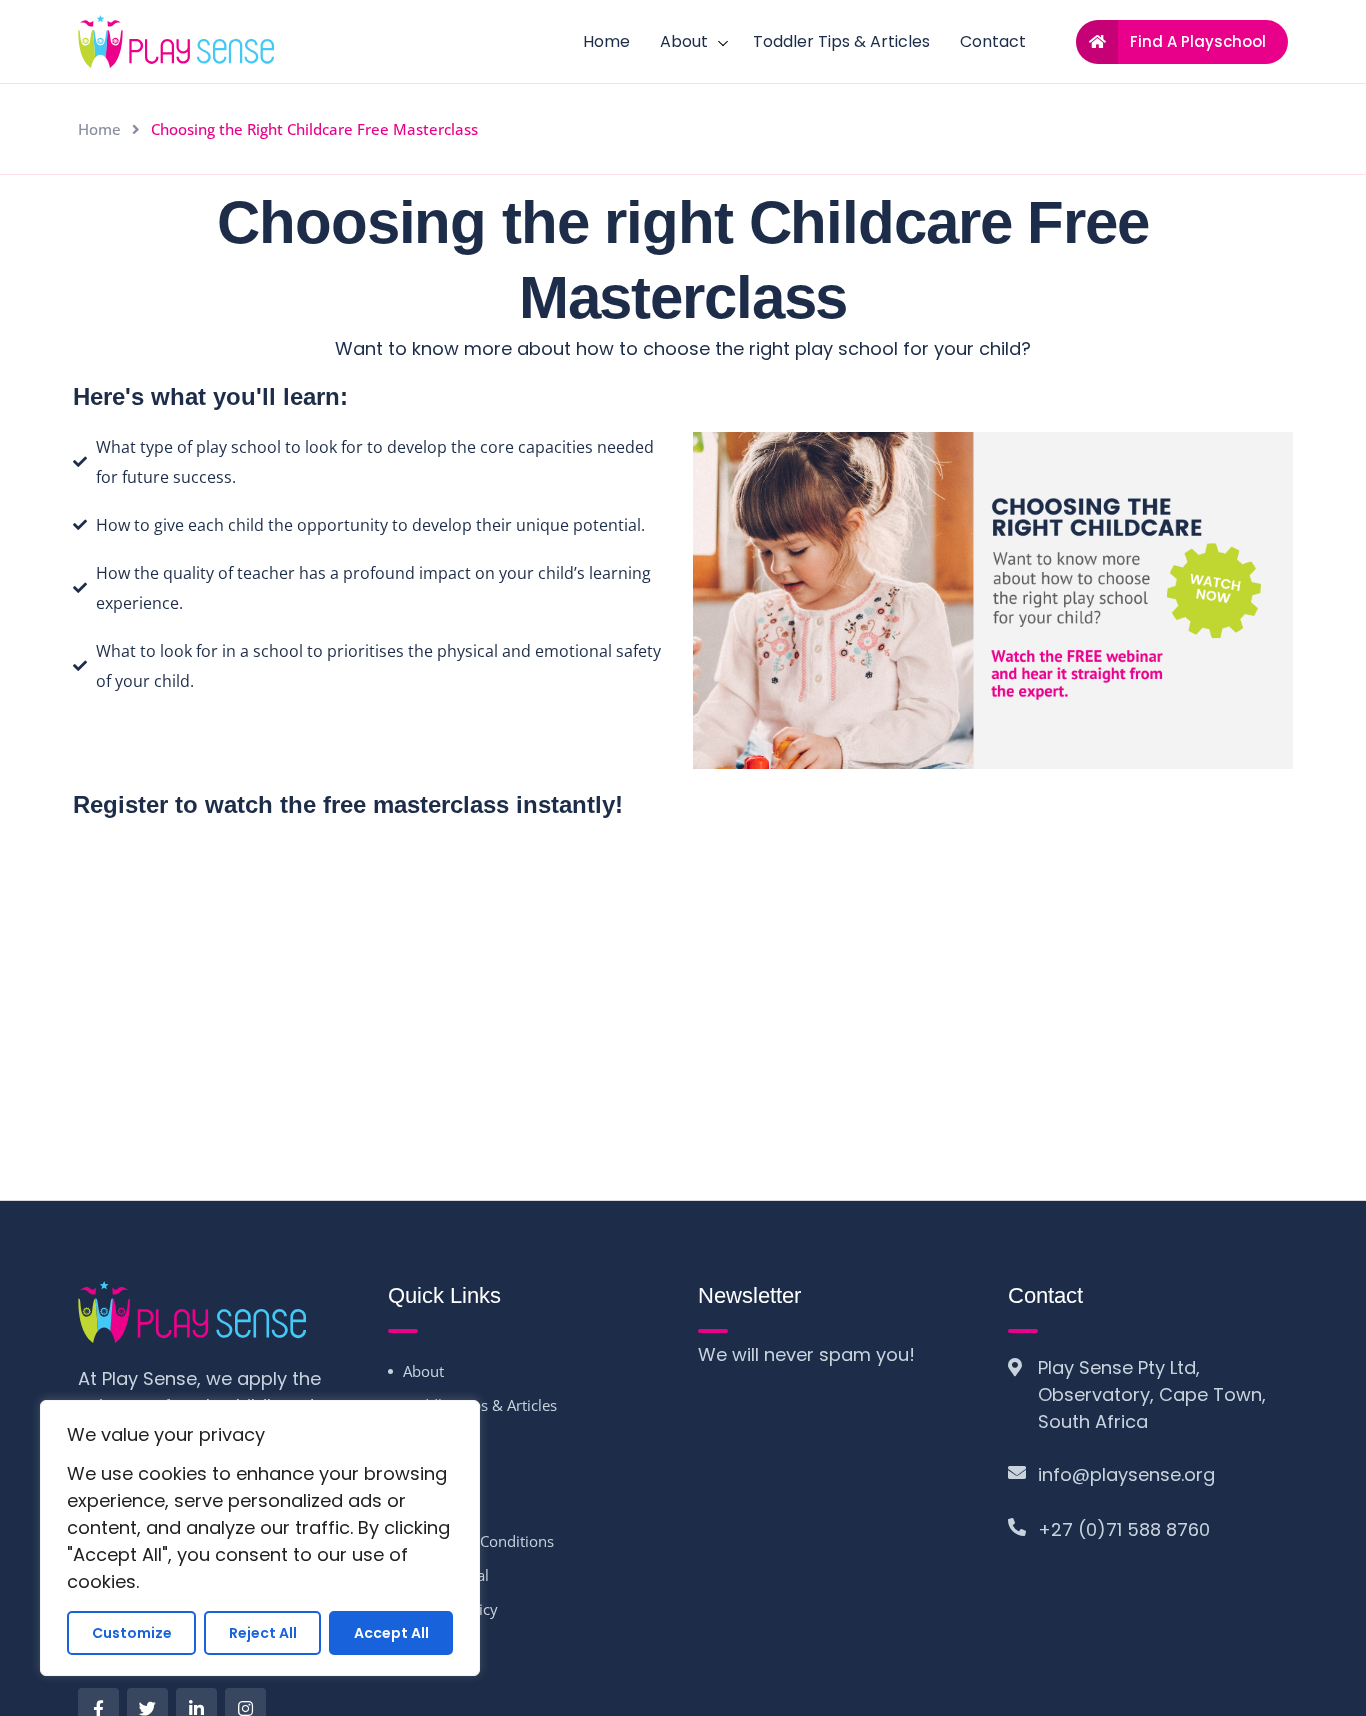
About (684, 41)
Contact (993, 41)
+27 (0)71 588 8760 (1124, 1529)
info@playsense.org (1126, 1474)
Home (606, 41)
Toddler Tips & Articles (841, 41)
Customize (132, 1633)
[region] (260, 1538)
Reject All (263, 1633)
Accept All (391, 1633)
